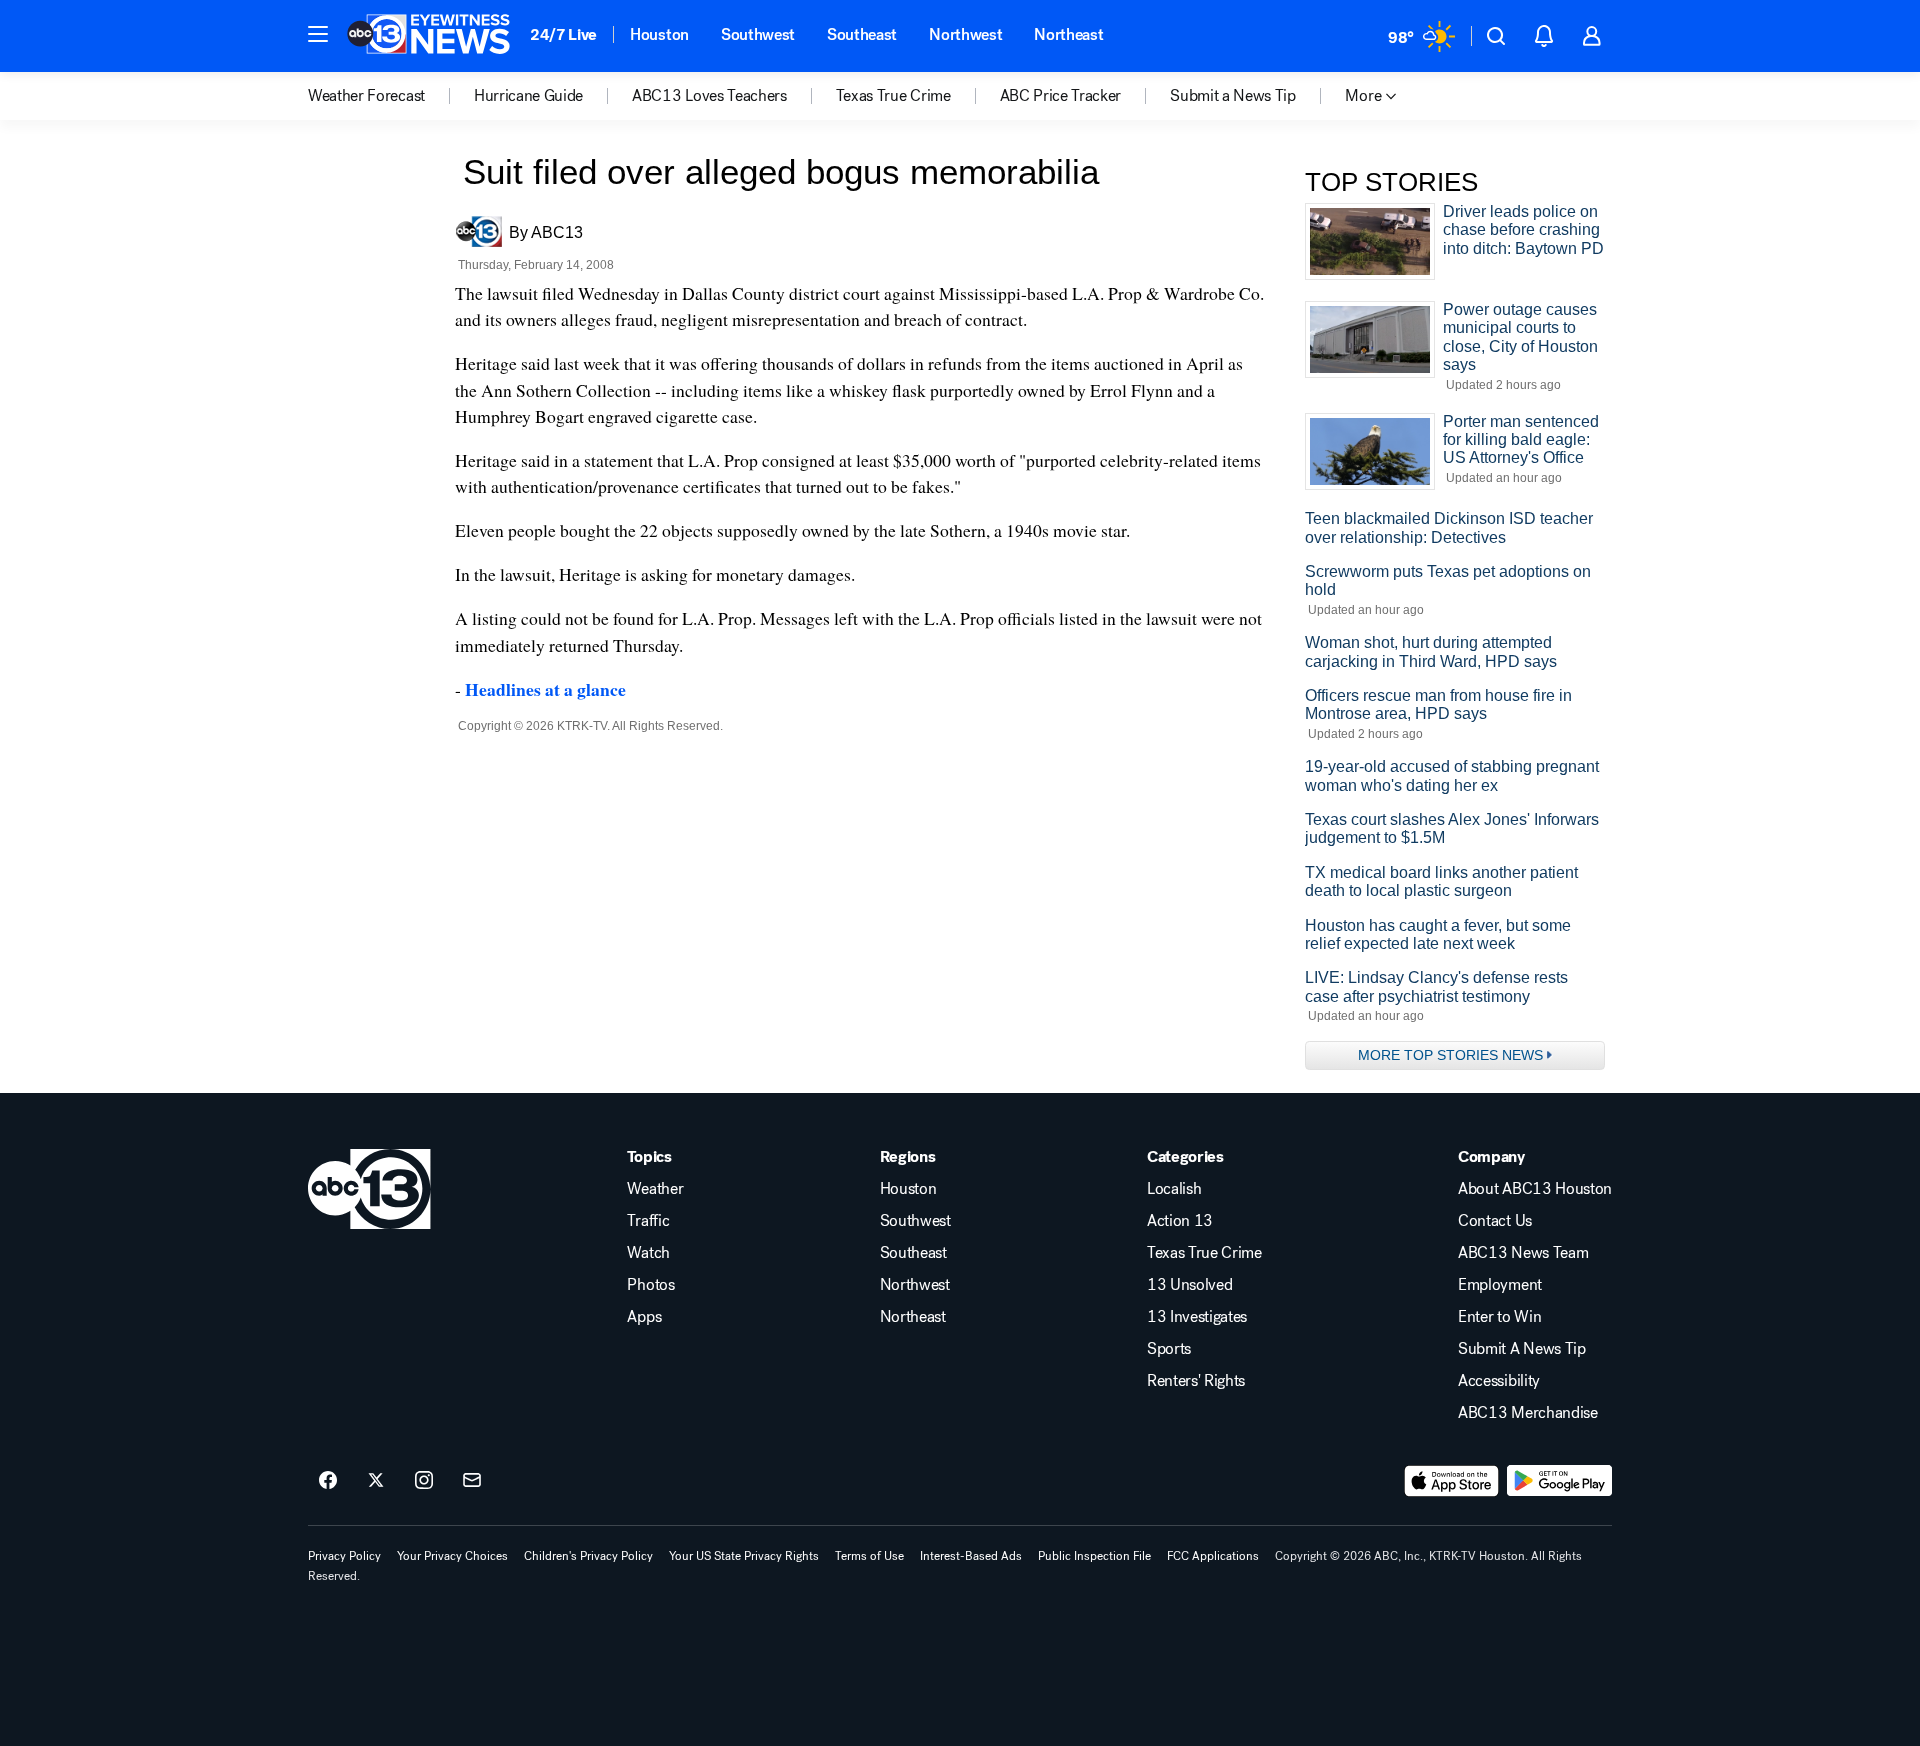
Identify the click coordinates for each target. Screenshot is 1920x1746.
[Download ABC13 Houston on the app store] (1452, 1481)
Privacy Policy (344, 1556)
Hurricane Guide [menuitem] (528, 96)
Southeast (862, 34)
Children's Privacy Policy (588, 1556)
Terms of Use (869, 1556)
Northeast (1068, 34)
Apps (644, 1317)
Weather (655, 1189)
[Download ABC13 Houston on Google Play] (1559, 1481)
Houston (659, 34)
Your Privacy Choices (452, 1556)
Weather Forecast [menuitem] (366, 96)
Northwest (965, 34)
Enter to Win (1499, 1317)
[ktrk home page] (369, 1189)
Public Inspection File (1094, 1556)
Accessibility (1499, 1381)
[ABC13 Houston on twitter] (376, 1481)
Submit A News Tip (1522, 1349)
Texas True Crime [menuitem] (893, 96)
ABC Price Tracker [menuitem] (1061, 96)
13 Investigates (1197, 1317)
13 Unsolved (1189, 1285)
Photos (650, 1285)
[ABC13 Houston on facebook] (328, 1481)
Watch (648, 1253)
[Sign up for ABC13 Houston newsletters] (472, 1481)
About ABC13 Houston (1535, 1189)
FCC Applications (1213, 1556)
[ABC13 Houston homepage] (428, 36)
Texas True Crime (1204, 1253)
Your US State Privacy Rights (744, 1556)
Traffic (648, 1221)
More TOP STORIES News (1450, 1055)
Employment (1500, 1285)
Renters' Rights (1196, 1381)
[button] (318, 34)
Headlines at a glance (545, 689)
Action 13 (1180, 1221)
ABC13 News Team (1523, 1253)
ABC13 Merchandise (1528, 1413)
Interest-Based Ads (971, 1556)
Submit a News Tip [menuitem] (1233, 96)
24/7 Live (563, 34)
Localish (1174, 1189)
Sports (1169, 1349)
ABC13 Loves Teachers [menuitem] (709, 96)
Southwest (758, 34)
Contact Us (1495, 1221)
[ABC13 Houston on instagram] (424, 1481)
